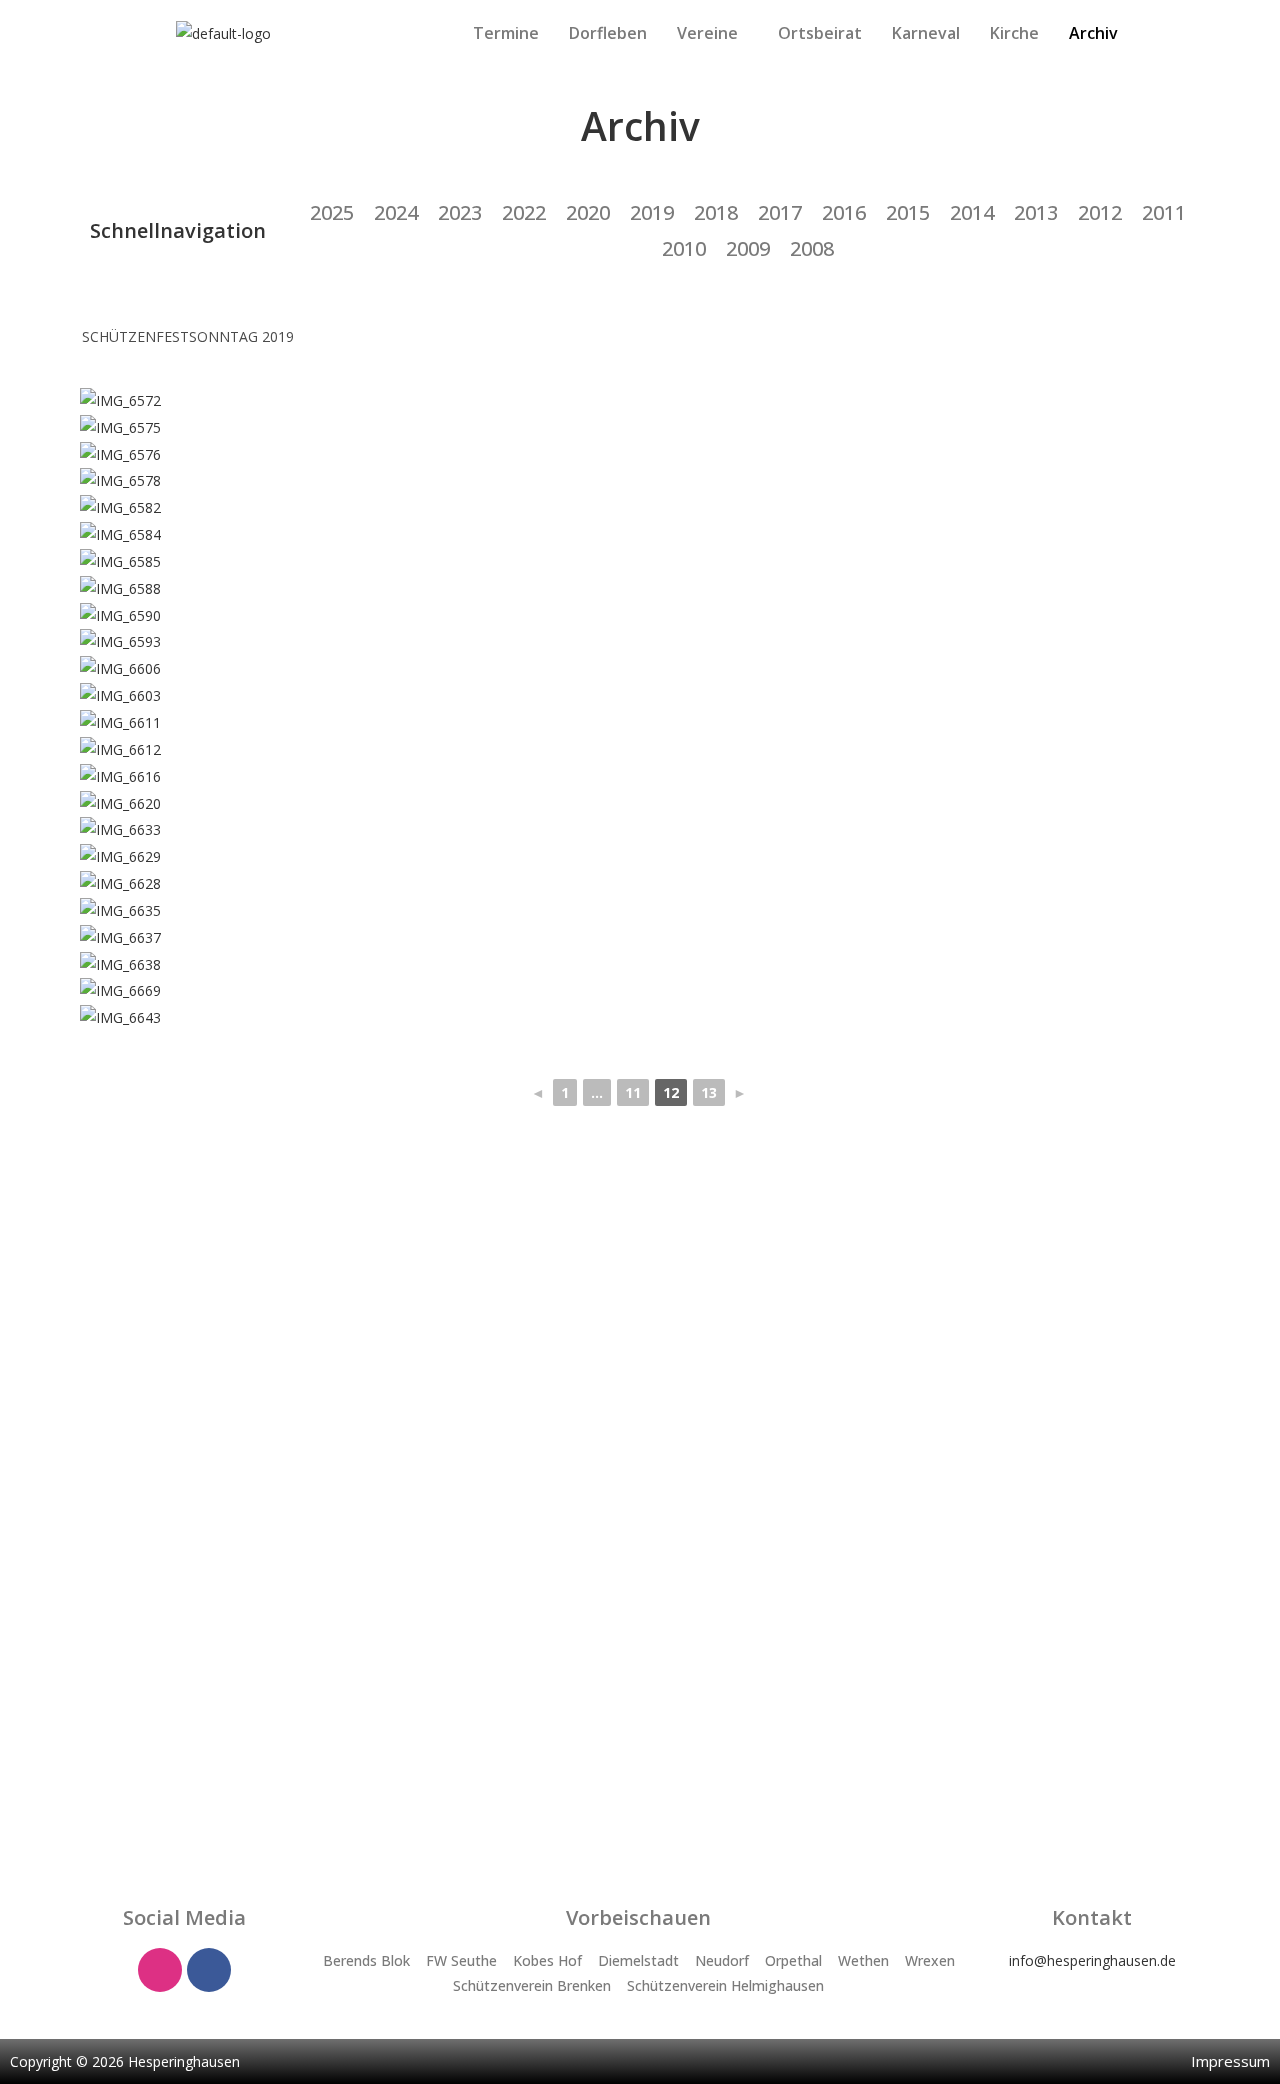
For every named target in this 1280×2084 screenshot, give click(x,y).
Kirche (1014, 33)
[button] (712, 33)
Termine (506, 33)
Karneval (926, 33)
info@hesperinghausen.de (1092, 1960)
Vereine (707, 33)
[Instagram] (160, 1970)
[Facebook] (209, 1970)
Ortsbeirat (820, 33)
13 (709, 1092)
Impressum (1230, 2061)
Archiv (1093, 33)
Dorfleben (608, 33)
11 (633, 1092)
